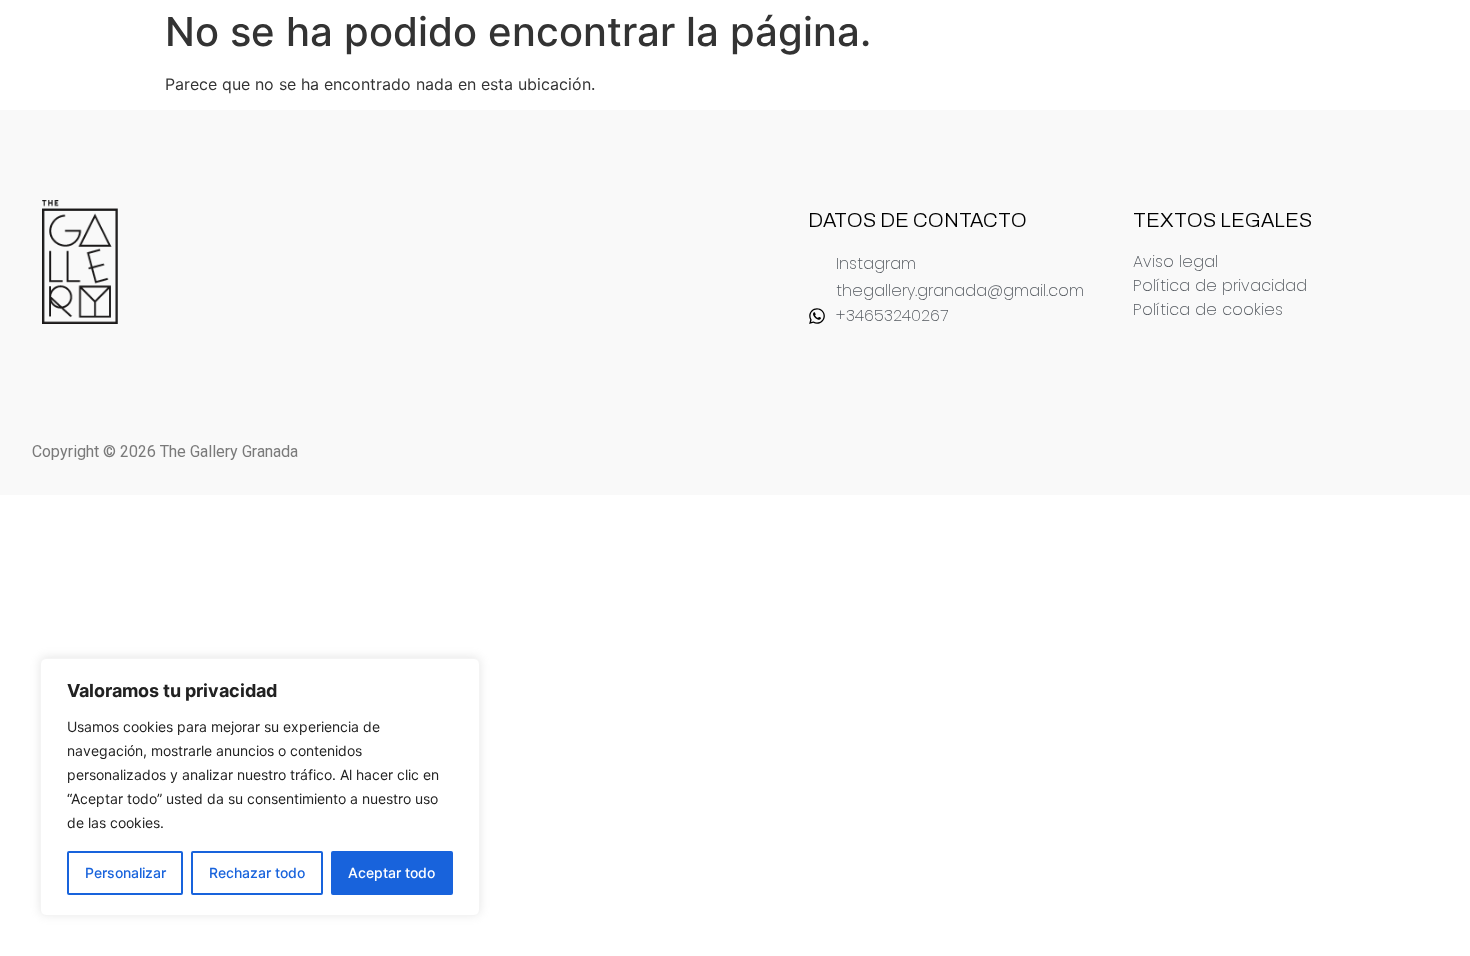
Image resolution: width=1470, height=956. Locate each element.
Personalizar (125, 872)
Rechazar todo (257, 872)
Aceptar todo (391, 872)
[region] (260, 787)
